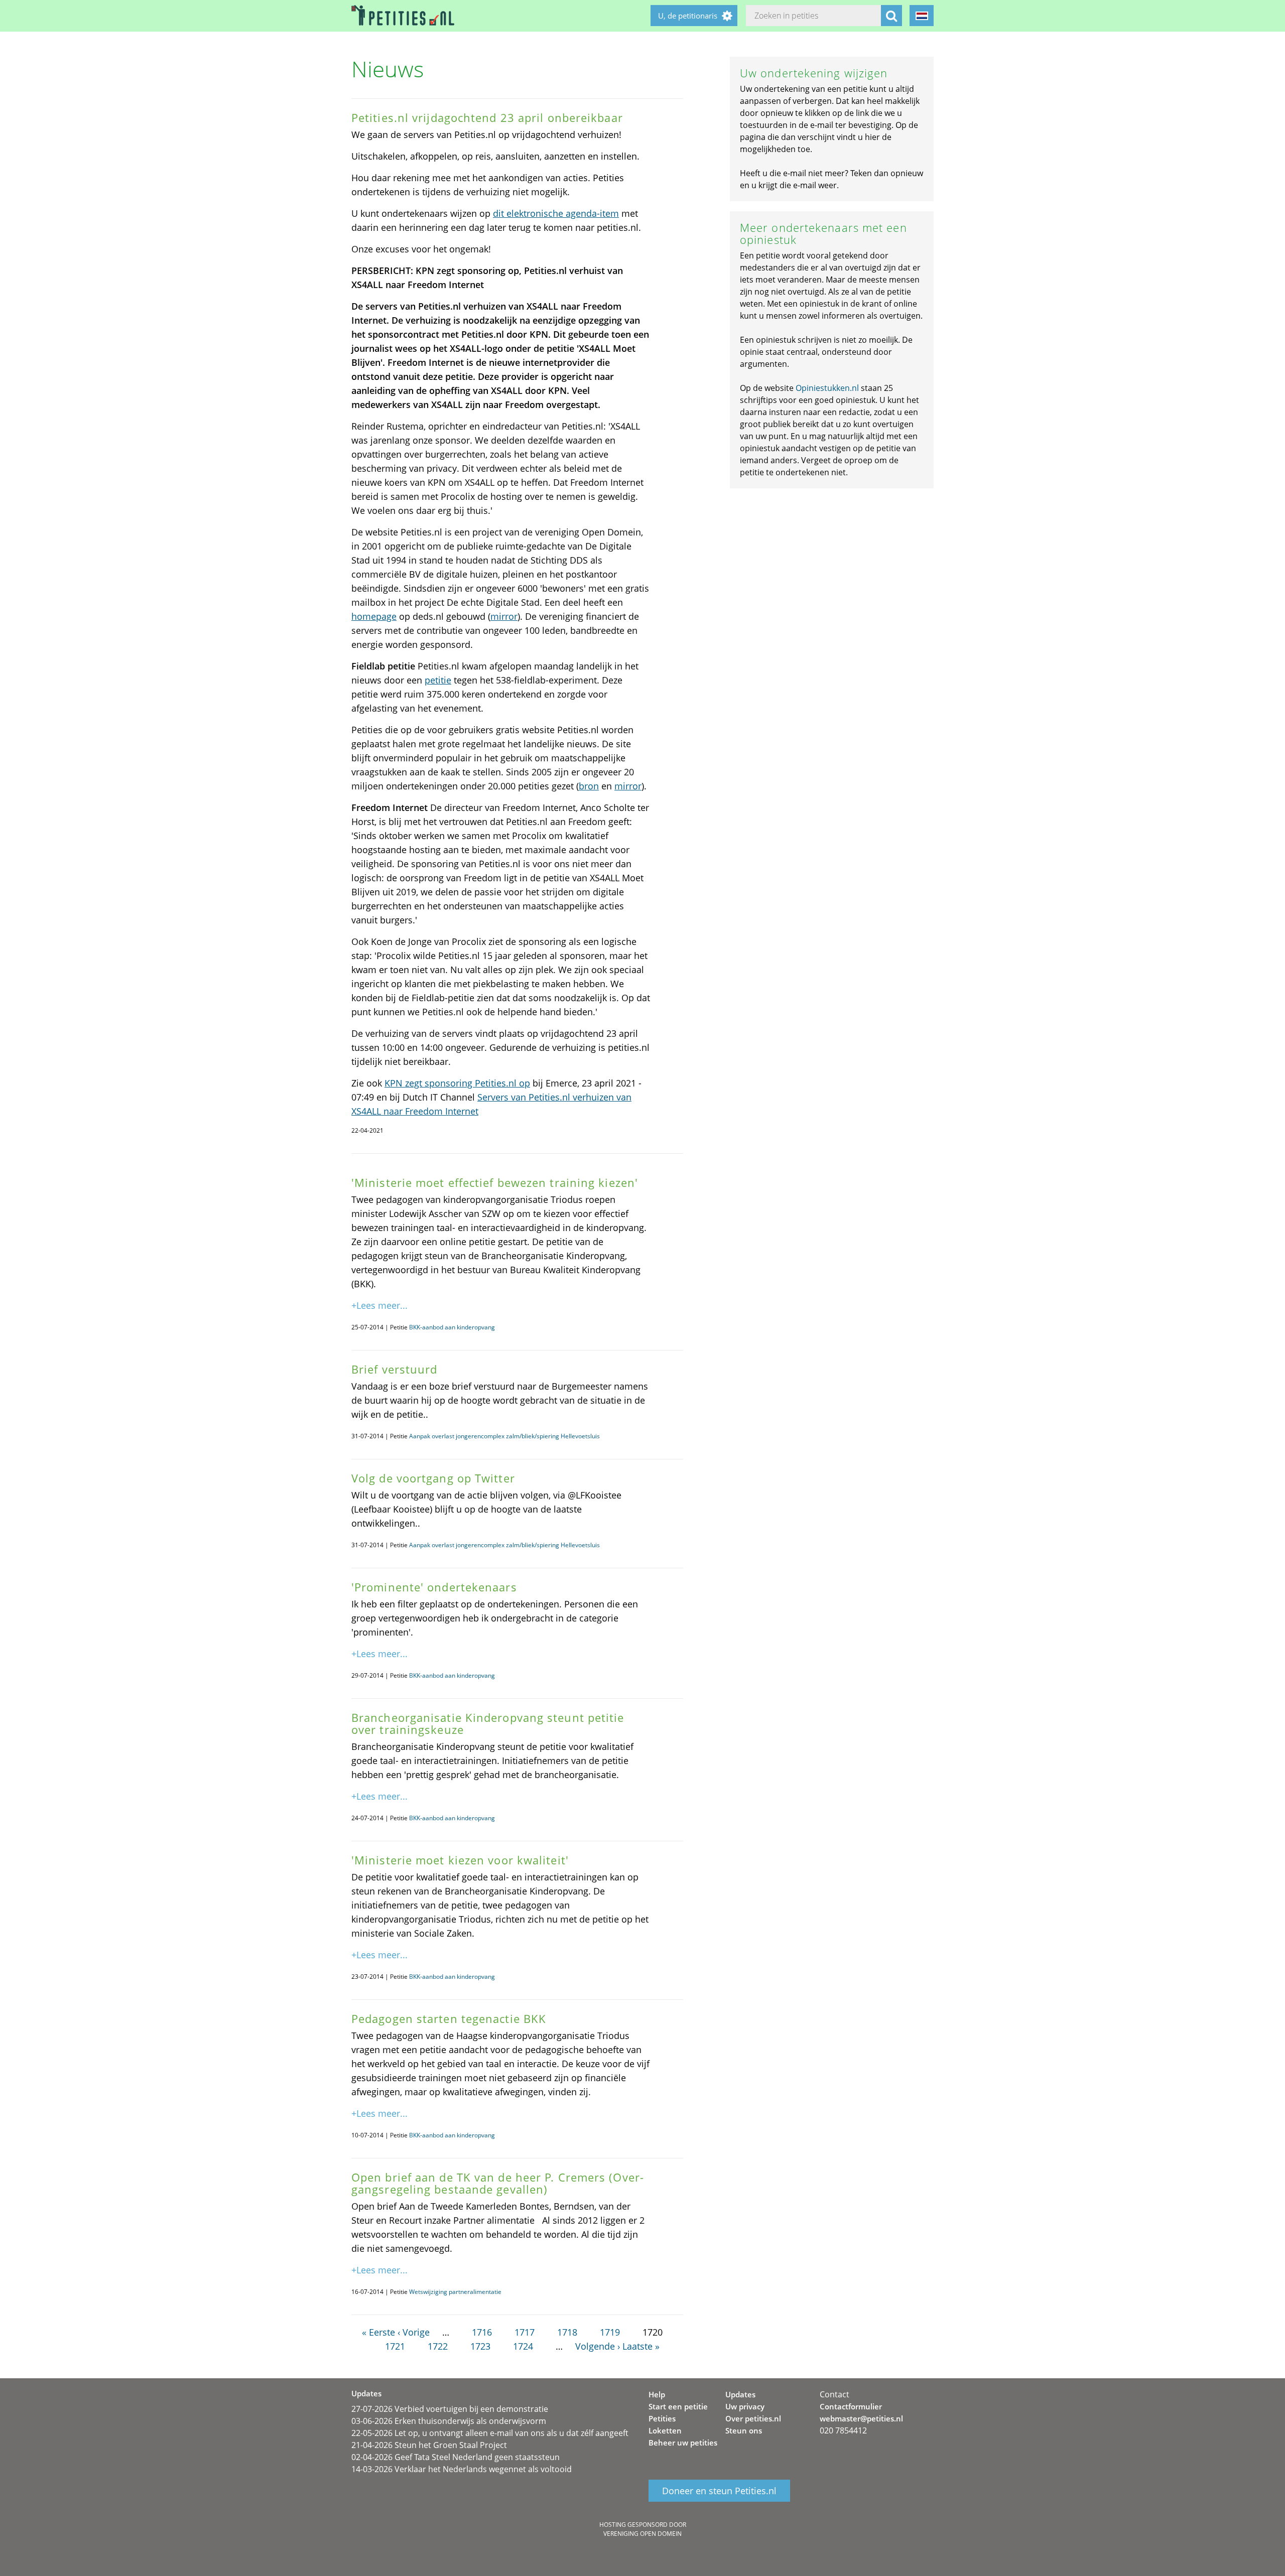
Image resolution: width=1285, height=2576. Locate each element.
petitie (438, 680)
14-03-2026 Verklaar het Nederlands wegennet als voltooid (462, 2469)
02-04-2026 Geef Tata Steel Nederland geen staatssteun (456, 2457)
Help (657, 2394)
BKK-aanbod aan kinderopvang (452, 1327)
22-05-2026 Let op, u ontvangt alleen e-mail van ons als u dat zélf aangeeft (490, 2433)
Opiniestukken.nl (827, 388)
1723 (480, 2346)
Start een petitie (678, 2406)
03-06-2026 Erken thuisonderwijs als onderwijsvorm (449, 2421)
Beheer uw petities (683, 2443)
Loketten (665, 2430)
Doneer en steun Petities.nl (719, 2491)
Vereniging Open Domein (642, 2534)
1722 (438, 2346)
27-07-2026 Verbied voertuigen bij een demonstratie (450, 2409)
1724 (523, 2346)
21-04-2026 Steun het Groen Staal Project (429, 2445)
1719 (610, 2332)
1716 (482, 2332)
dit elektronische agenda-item (556, 213)
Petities (662, 2418)
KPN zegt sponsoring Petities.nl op (457, 1083)
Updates (740, 2394)
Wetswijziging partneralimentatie (455, 2292)
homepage (374, 616)
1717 (525, 2332)
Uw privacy (745, 2406)
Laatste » (641, 2346)
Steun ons (744, 2430)
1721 (395, 2346)
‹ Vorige (414, 2332)
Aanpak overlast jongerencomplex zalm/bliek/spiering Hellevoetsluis (504, 1436)
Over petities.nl (753, 2418)
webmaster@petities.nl (861, 2418)
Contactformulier (851, 2406)
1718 (567, 2332)
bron (589, 786)
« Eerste (378, 2332)
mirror (504, 616)
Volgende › (598, 2346)
